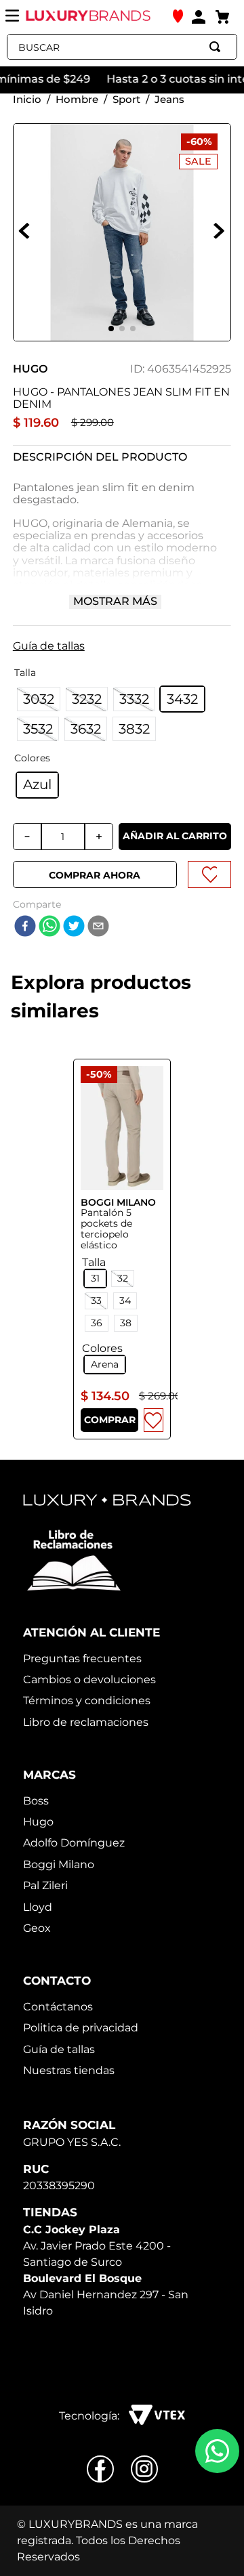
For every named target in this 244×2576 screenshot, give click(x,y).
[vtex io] (157, 2416)
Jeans (169, 99)
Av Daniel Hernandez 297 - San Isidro (106, 2295)
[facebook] (25, 927)
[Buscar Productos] (218, 47)
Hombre (77, 99)
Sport (126, 99)
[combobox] (122, 47)
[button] (122, 643)
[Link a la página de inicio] (27, 99)
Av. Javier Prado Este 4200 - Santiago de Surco (97, 2246)
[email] (98, 927)
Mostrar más (115, 601)
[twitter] (74, 927)
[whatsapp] (49, 927)
